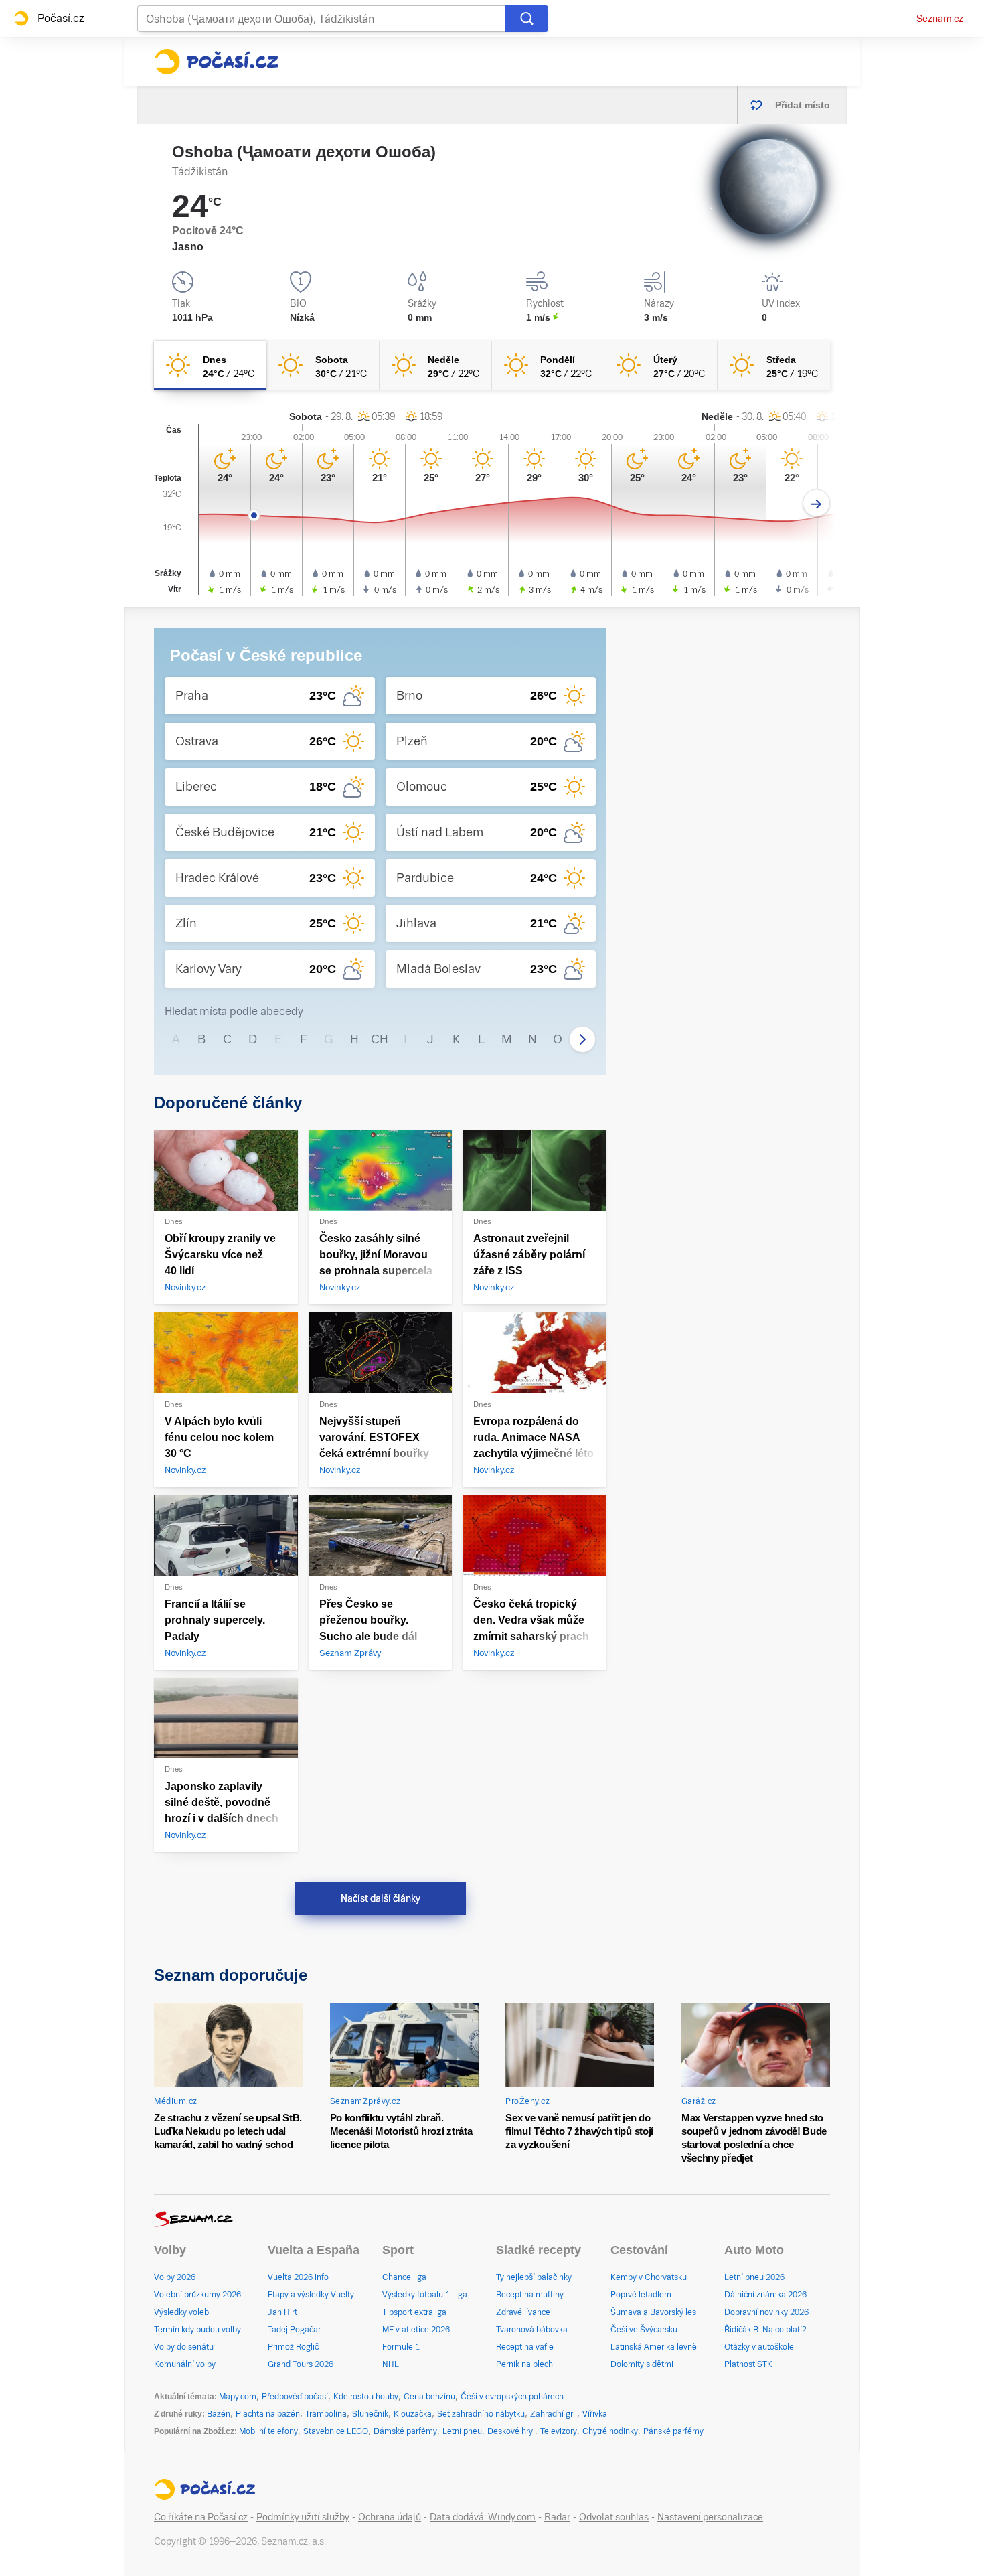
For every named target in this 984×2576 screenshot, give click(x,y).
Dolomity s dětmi (642, 2364)
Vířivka (595, 2414)
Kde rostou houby (366, 2397)
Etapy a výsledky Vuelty (311, 2295)
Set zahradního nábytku (481, 2414)
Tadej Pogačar (294, 2330)
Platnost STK (748, 2364)
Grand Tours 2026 (301, 2364)
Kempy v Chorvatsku (649, 2277)
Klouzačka (413, 2414)
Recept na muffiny (530, 2295)
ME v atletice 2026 (416, 2330)
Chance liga (404, 2277)
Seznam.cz (940, 19)
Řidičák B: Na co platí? (765, 2330)
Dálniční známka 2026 (765, 2295)
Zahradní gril (554, 2414)
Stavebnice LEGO (336, 2431)
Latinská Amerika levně (654, 2347)
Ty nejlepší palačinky (534, 2277)
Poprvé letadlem (641, 2295)
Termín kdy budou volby (197, 2330)
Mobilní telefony (268, 2431)
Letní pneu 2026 (754, 2277)
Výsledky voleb (181, 2312)
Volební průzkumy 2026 (197, 2295)
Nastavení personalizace (710, 2517)
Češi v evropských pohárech (512, 2397)
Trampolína (326, 2414)
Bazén (219, 2414)
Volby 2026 (175, 2277)
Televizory (559, 2431)
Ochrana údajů (390, 2517)
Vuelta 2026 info (298, 2277)
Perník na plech (524, 2364)
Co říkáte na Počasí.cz (201, 2517)
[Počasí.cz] (216, 62)
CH (380, 1039)
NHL (391, 2364)
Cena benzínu (429, 2397)
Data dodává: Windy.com (483, 2517)
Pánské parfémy (673, 2431)
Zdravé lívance (523, 2312)
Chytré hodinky (610, 2431)
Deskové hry (511, 2431)
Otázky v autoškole (759, 2347)
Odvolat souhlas (614, 2517)
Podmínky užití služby (303, 2517)
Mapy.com (238, 2397)
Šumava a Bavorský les (653, 2312)
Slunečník (370, 2414)
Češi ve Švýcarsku (644, 2330)
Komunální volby (185, 2364)
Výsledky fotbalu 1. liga (425, 2295)
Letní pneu (462, 2431)
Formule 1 (401, 2347)
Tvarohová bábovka (532, 2330)
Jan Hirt (282, 2312)
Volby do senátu (184, 2347)
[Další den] (816, 503)
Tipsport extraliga (414, 2312)
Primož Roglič (293, 2347)
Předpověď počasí (295, 2397)
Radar (557, 2517)
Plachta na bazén (268, 2414)
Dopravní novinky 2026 (766, 2312)
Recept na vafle (525, 2347)
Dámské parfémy (405, 2431)
